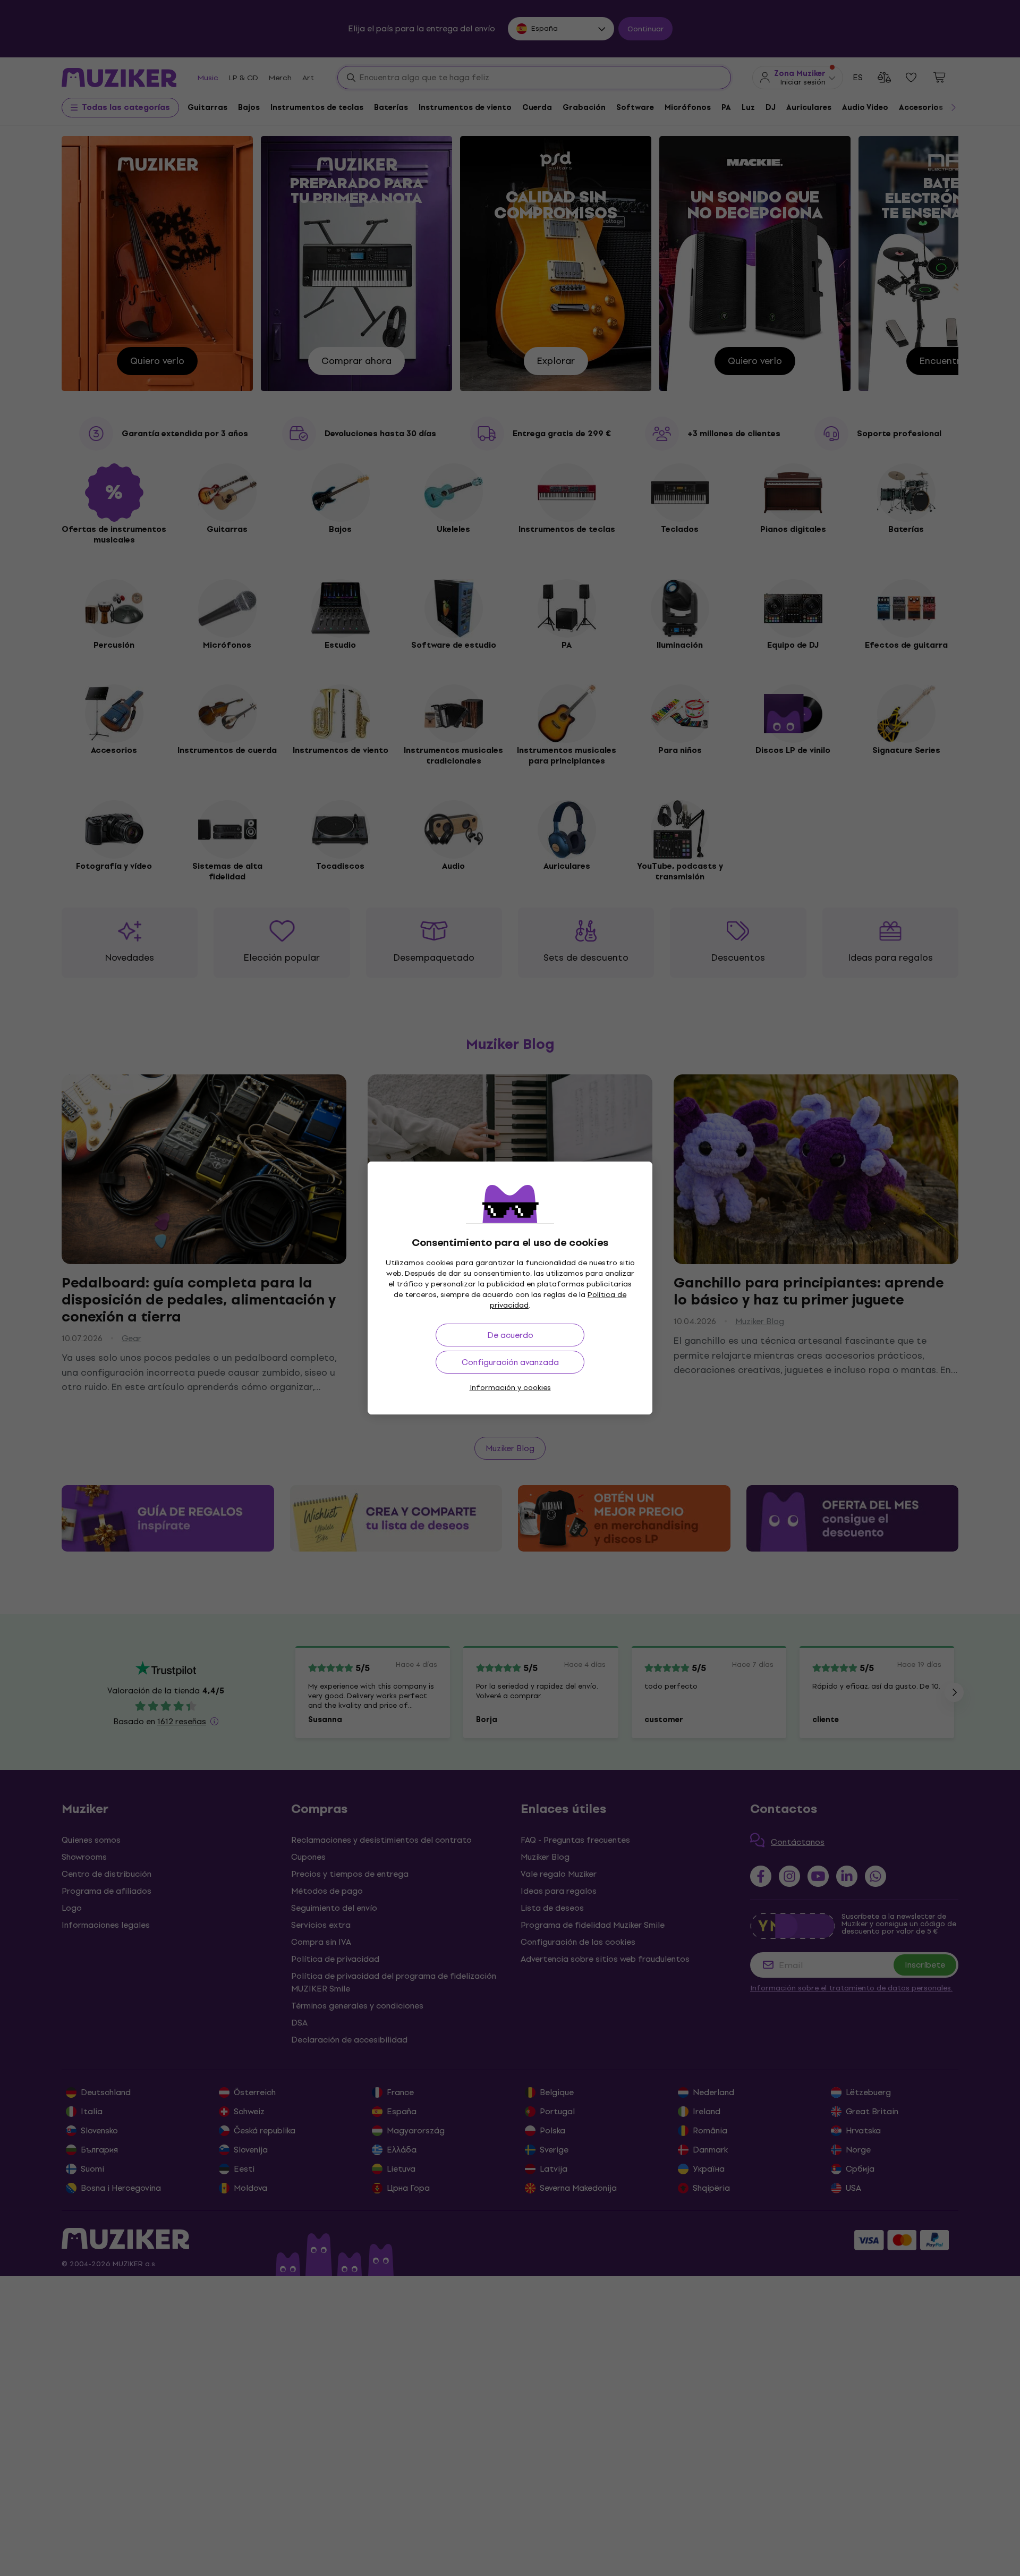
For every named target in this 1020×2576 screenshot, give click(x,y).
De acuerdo (510, 1335)
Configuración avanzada (510, 1362)
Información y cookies (510, 1388)
